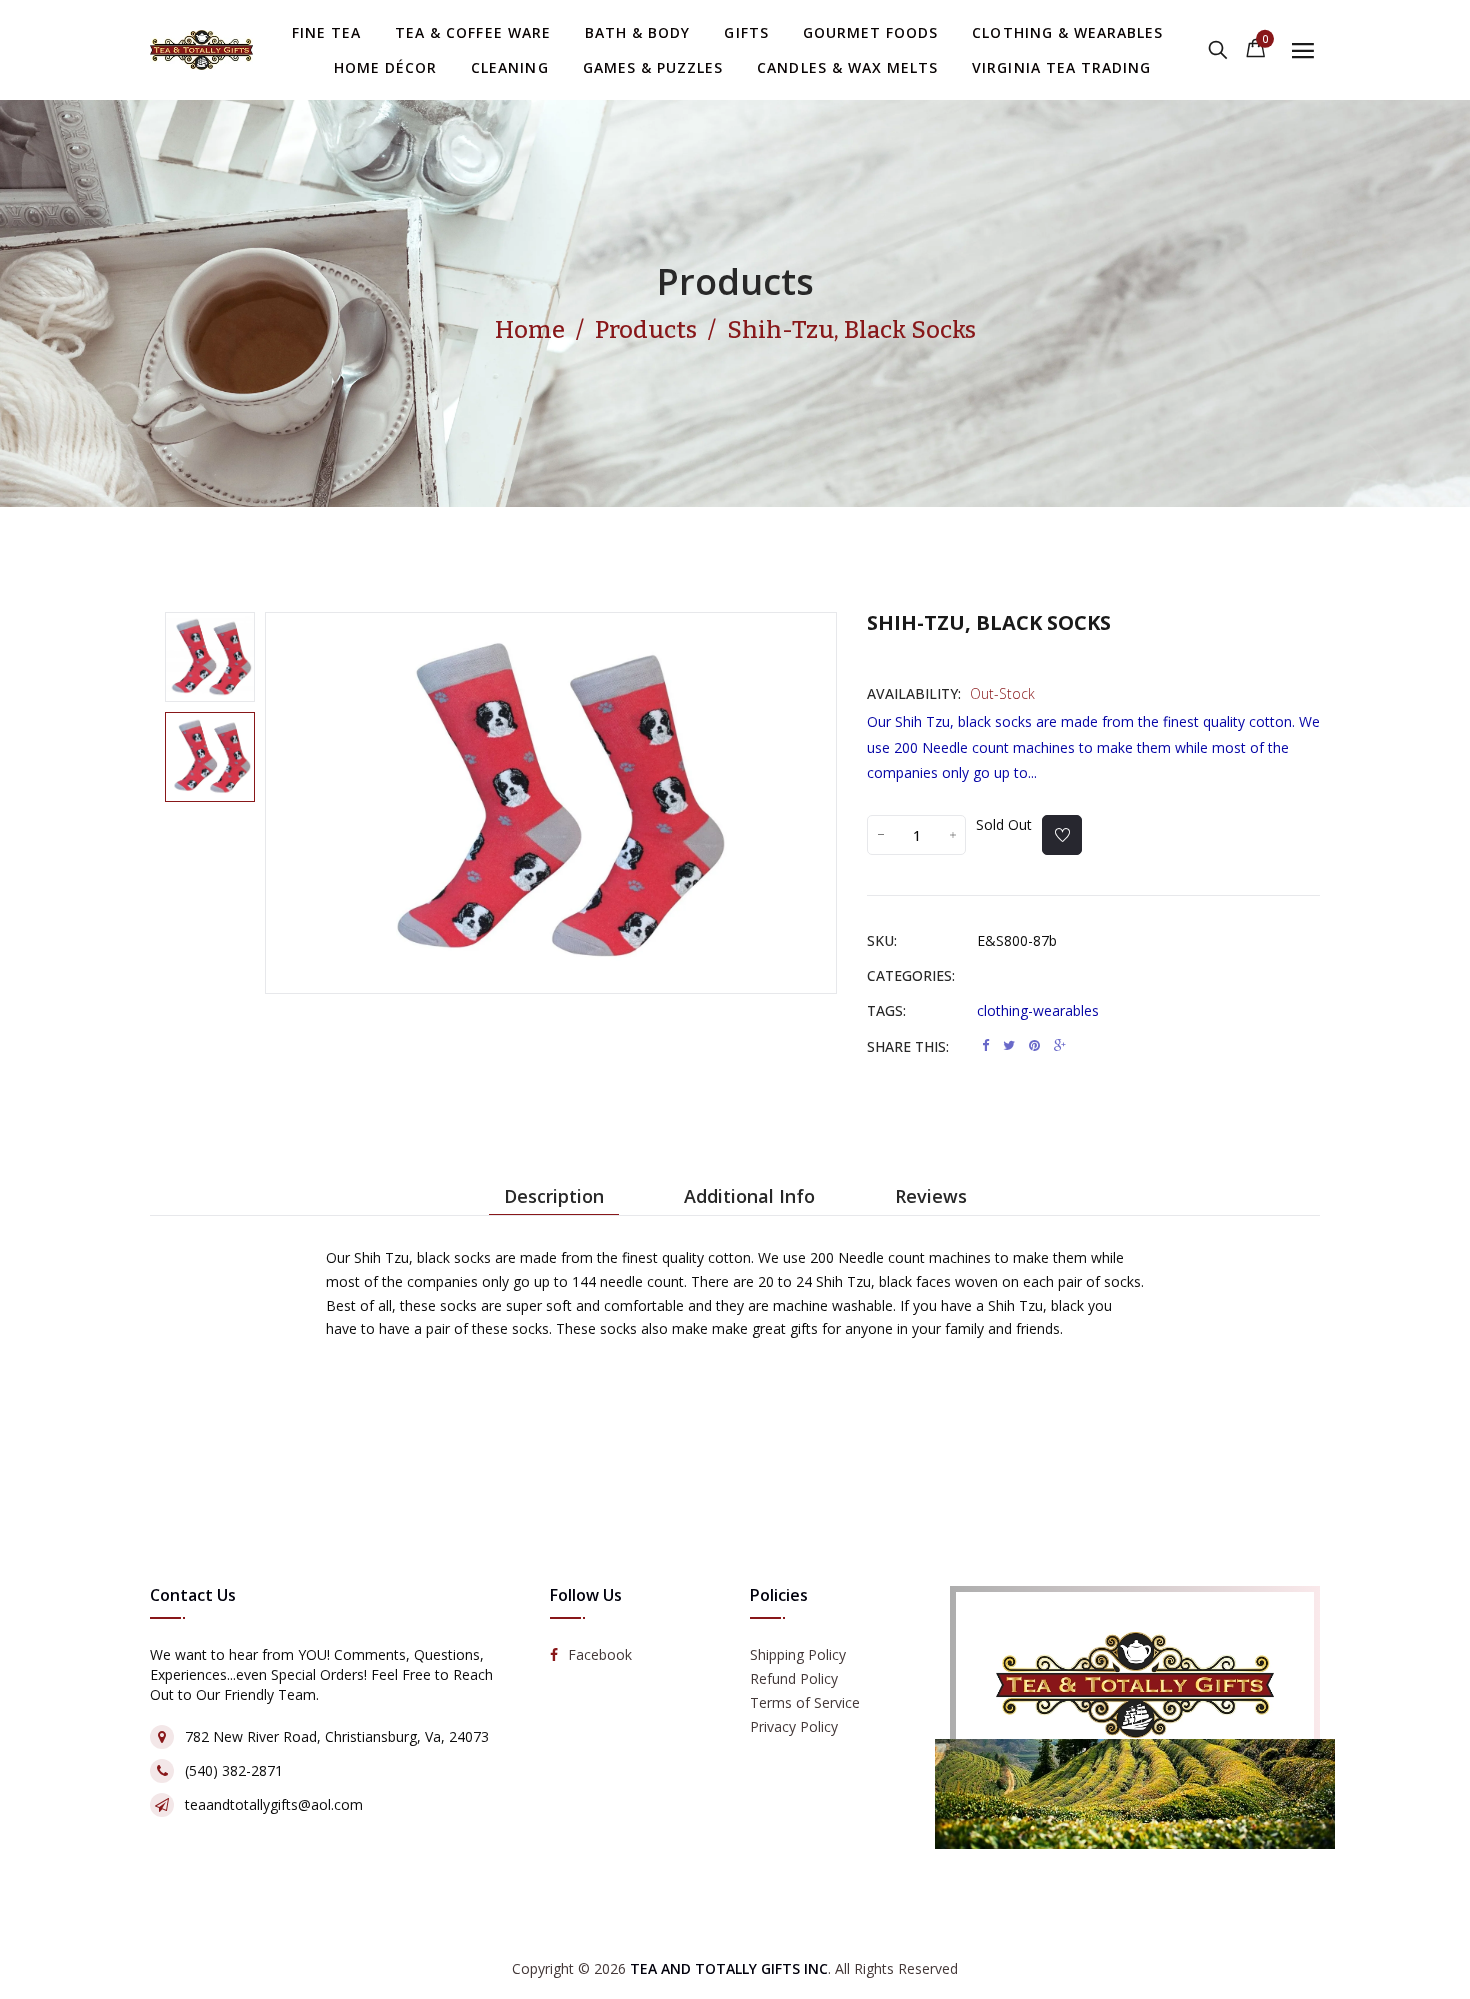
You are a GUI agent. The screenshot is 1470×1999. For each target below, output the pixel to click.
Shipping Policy (798, 1654)
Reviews (931, 1196)
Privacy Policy (794, 1726)
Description (554, 1196)
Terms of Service (805, 1702)
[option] (210, 657)
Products (735, 281)
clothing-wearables (1038, 1010)
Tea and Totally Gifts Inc (729, 1968)
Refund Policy (794, 1678)
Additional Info (749, 1196)
